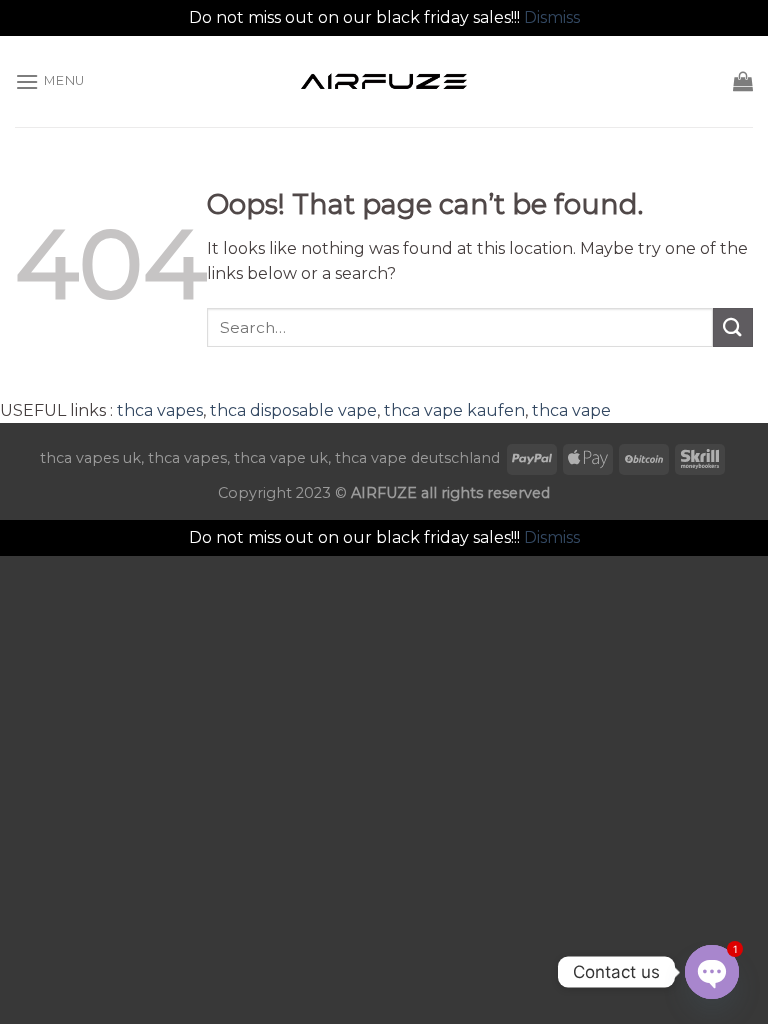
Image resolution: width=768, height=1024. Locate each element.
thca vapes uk (90, 458)
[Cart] (743, 81)
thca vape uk (281, 458)
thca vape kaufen (454, 410)
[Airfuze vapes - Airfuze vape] (384, 81)
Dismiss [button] (552, 17)
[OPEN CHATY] (712, 972)
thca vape (571, 410)
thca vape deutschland (417, 458)
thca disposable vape (293, 410)
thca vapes (160, 410)
